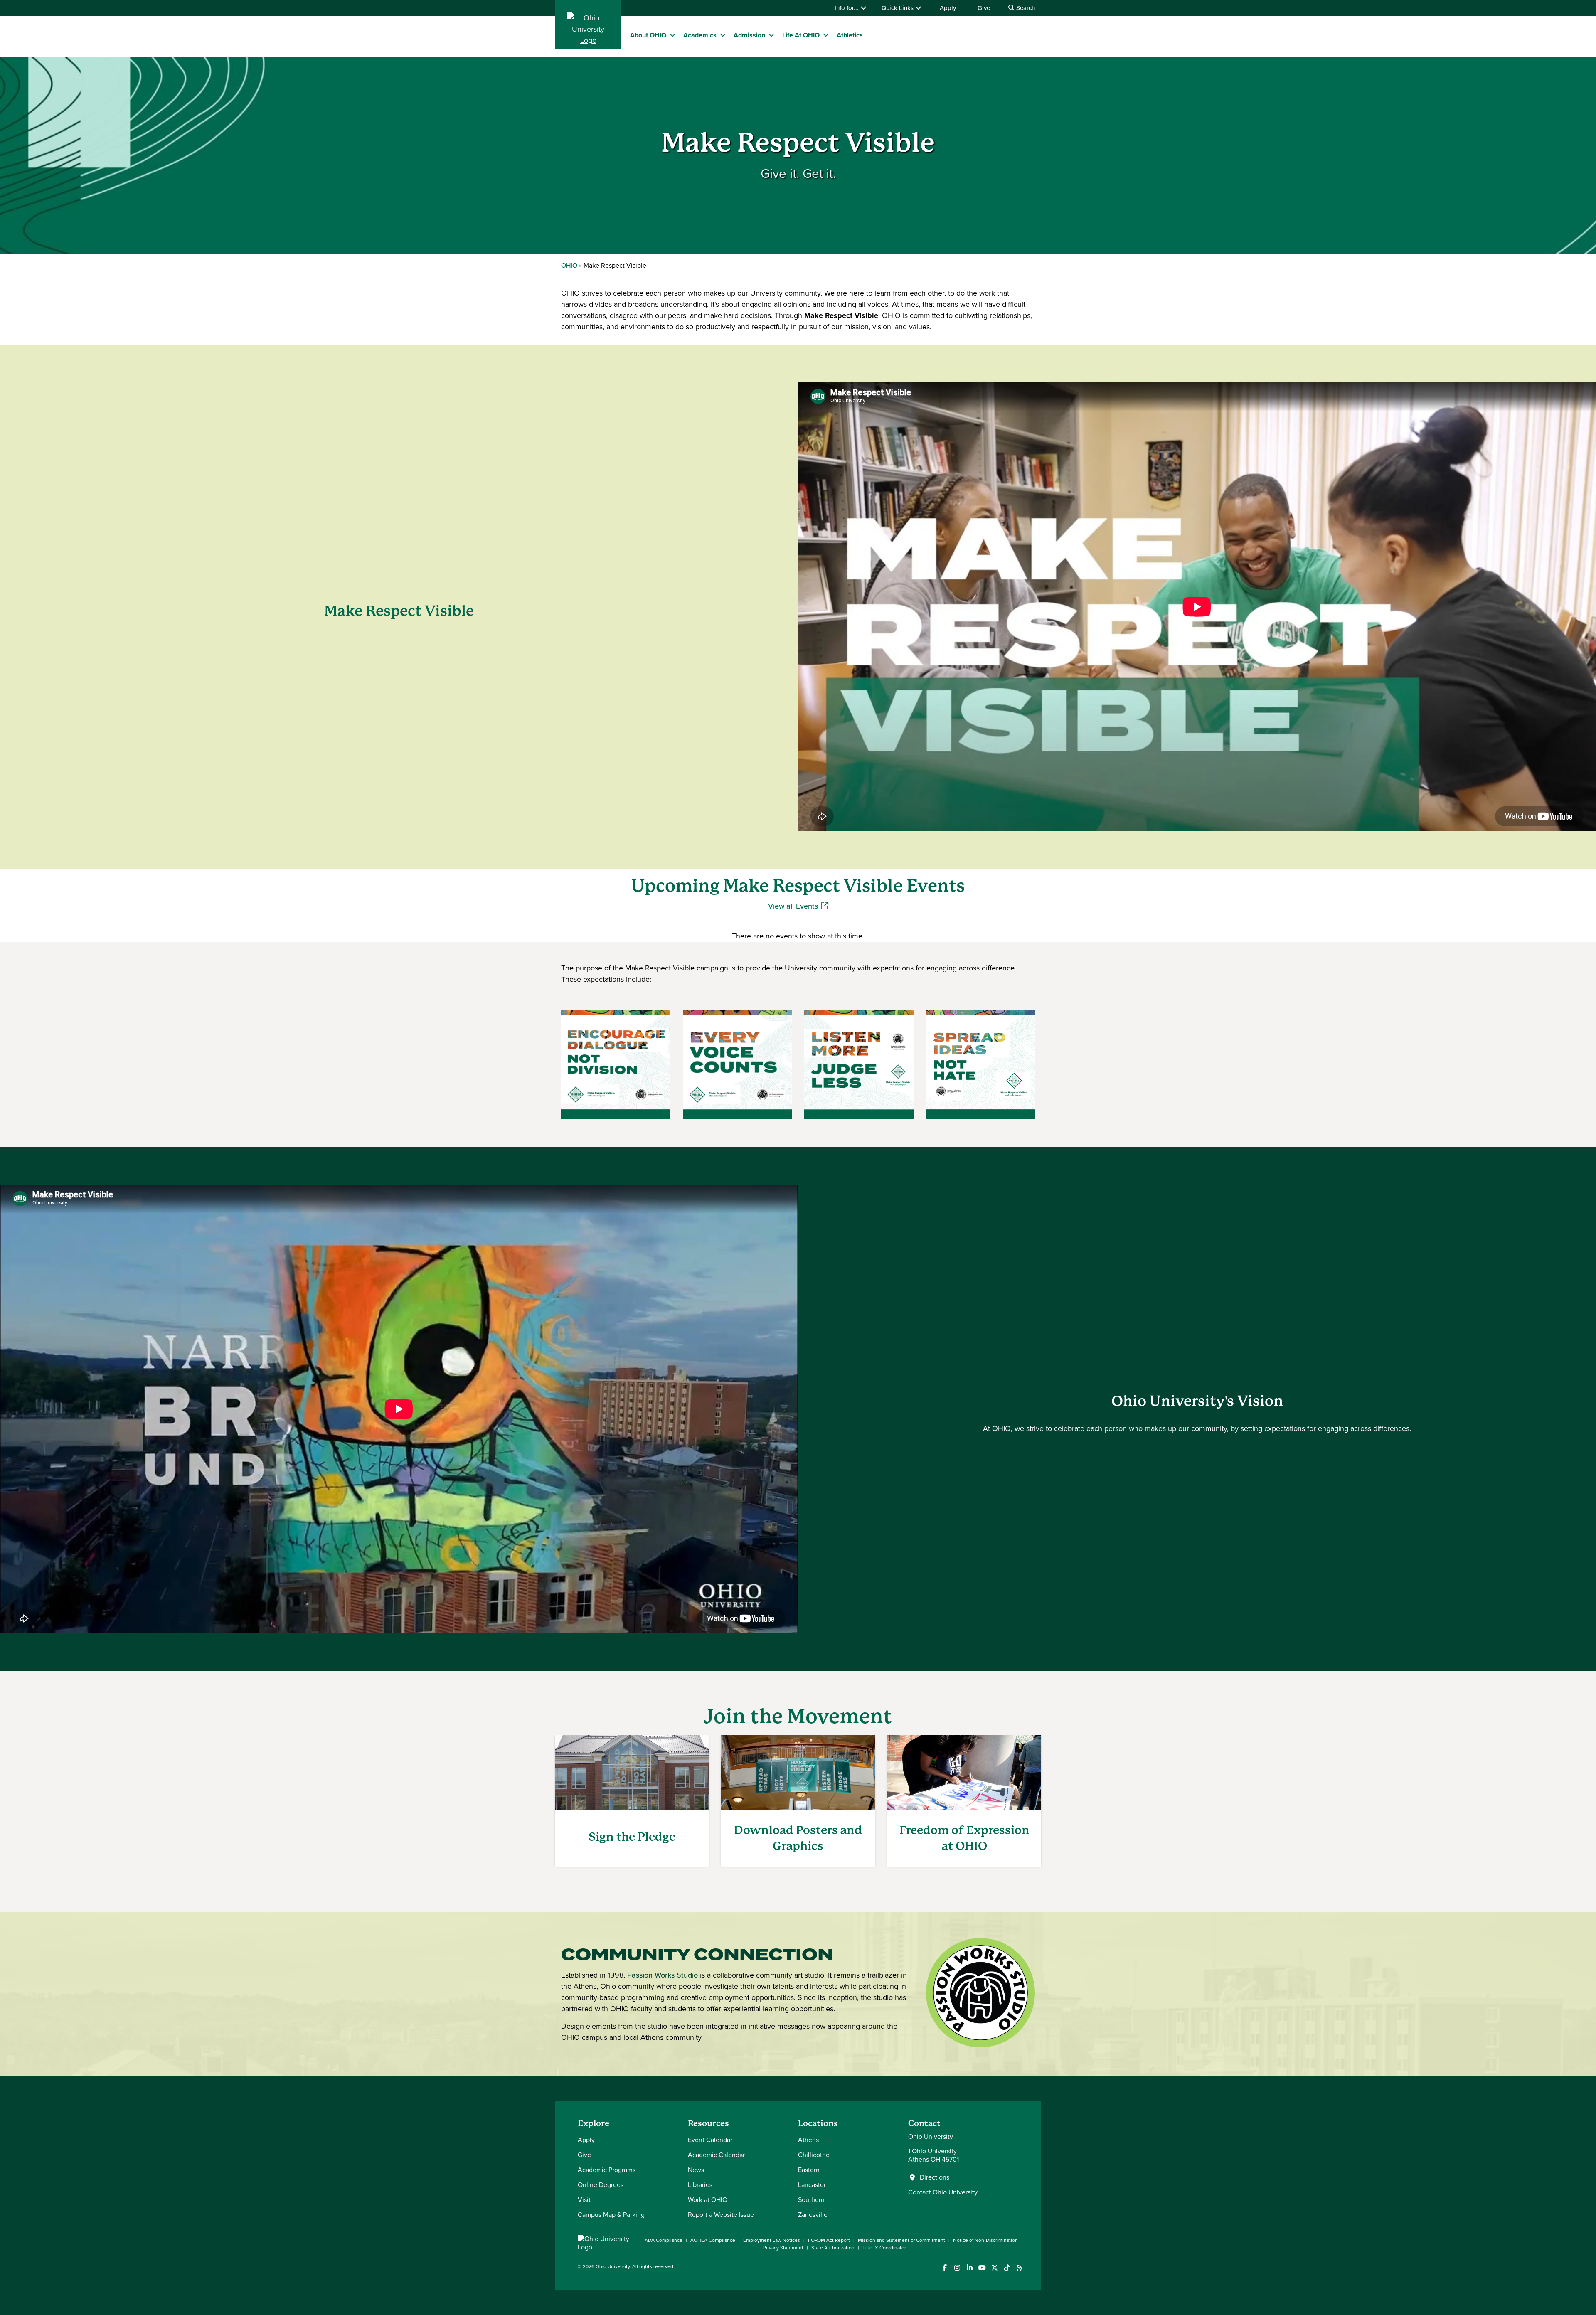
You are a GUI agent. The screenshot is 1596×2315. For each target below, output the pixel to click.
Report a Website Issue (721, 2215)
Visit (584, 2200)
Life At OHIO (801, 35)
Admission (749, 35)
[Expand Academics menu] (723, 35)
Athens (808, 2140)
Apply (948, 8)
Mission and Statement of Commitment (901, 2240)
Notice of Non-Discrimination (985, 2240)
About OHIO (648, 35)
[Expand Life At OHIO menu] (826, 35)
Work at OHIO (708, 2200)
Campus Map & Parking (611, 2215)
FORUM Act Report (829, 2240)
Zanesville (813, 2215)
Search (1025, 8)
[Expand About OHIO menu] (672, 35)
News (696, 2170)
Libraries (700, 2185)
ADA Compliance (664, 2240)
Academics (700, 35)
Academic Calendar (716, 2155)
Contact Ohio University (943, 2192)
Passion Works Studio (663, 1975)
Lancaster (812, 2185)
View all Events (798, 906)
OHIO (569, 265)
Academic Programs (607, 2170)
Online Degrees (601, 2185)
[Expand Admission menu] (771, 35)
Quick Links (898, 8)
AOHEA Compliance (713, 2240)
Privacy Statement (783, 2248)
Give (984, 8)
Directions (935, 2177)
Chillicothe (814, 2155)
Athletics (850, 35)
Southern (811, 2200)
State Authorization (833, 2248)
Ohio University (613, 2266)
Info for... (847, 8)
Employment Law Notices (772, 2240)
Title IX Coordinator (884, 2248)
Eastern (809, 2170)
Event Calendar (710, 2140)
